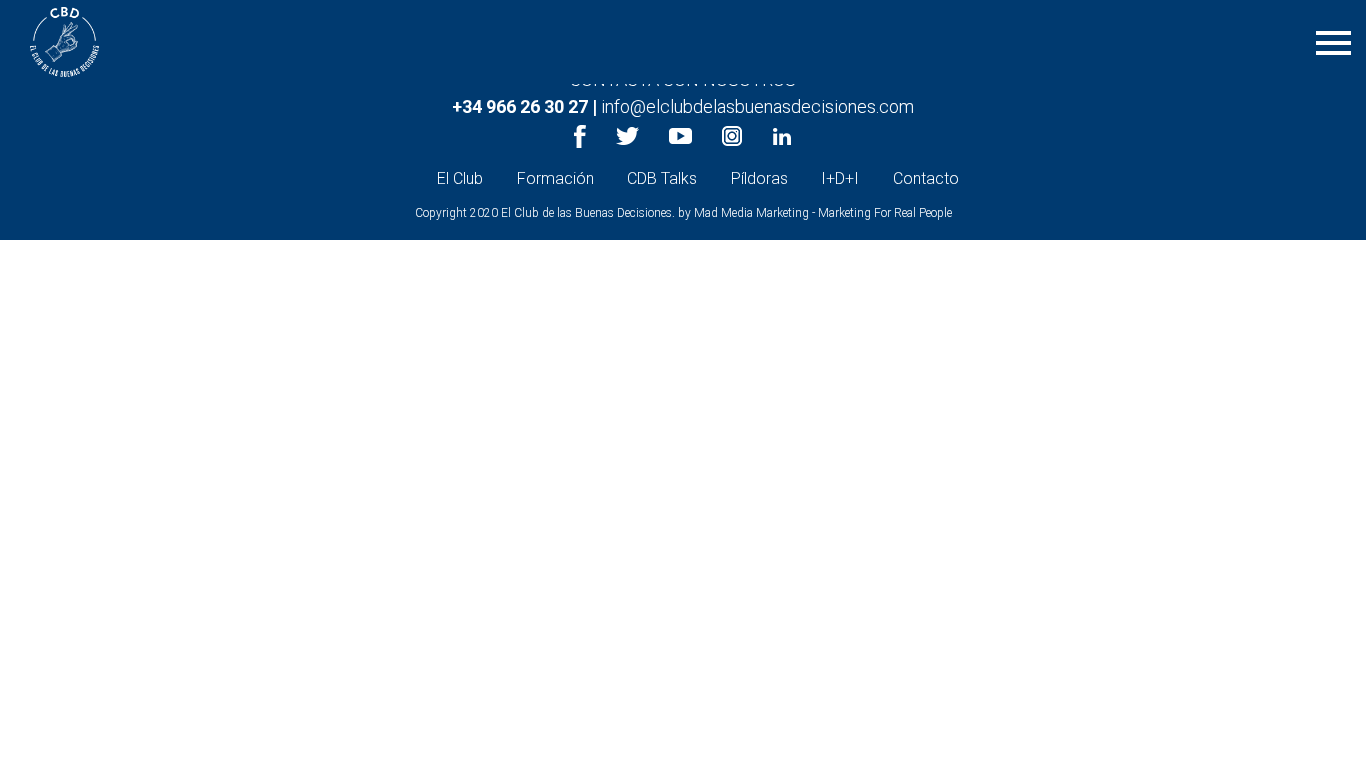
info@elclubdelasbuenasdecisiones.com (757, 106)
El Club (460, 178)
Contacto (926, 178)
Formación (555, 178)
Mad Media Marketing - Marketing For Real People (823, 213)
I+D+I (840, 178)
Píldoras (759, 178)
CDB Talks (662, 178)
